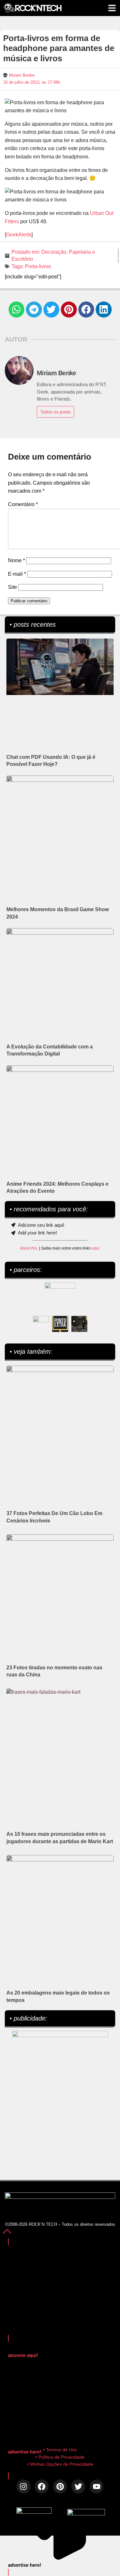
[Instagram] (24, 2486)
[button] (17, 309)
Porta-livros (38, 266)
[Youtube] (96, 2486)
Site (12, 587)
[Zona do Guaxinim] (79, 1324)
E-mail (17, 574)
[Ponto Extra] (60, 1324)
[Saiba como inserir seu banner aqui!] (41, 1324)
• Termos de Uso (60, 2450)
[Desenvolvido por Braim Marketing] (86, 2514)
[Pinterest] (60, 2486)
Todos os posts (56, 412)
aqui (95, 1248)
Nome (16, 560)
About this (28, 1248)
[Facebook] (42, 2486)
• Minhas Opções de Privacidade (60, 2464)
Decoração (54, 252)
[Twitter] (78, 2486)
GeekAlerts (19, 235)
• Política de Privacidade (60, 2457)
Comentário (23, 504)
